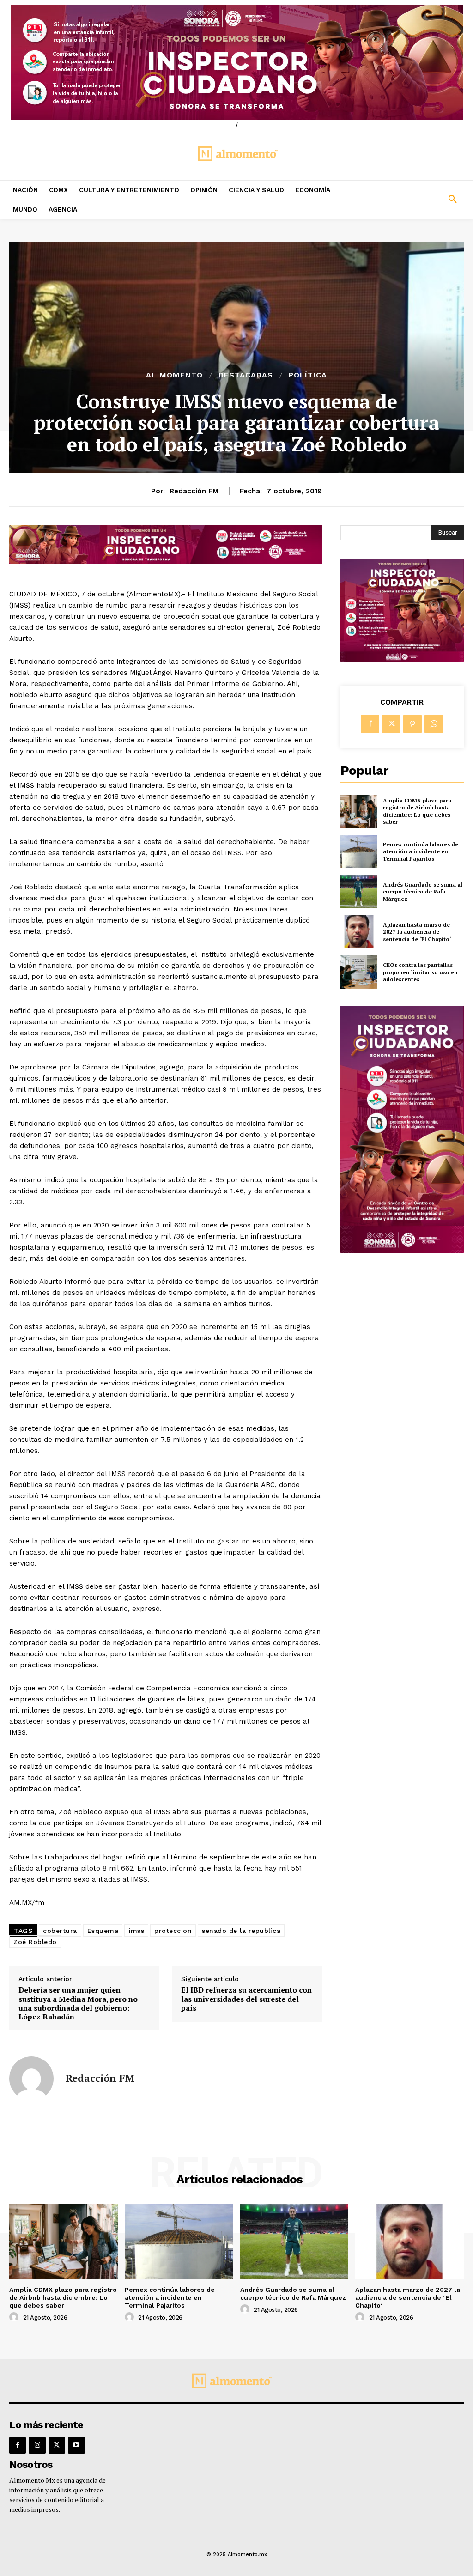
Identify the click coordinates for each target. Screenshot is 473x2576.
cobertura (60, 1931)
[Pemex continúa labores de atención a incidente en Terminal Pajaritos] (359, 851)
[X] (391, 724)
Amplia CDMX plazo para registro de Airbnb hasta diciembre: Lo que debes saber (417, 811)
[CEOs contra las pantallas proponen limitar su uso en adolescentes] (359, 972)
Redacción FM (194, 491)
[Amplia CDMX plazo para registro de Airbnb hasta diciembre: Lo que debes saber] (359, 811)
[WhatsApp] (434, 724)
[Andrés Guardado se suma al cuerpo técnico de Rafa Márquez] (359, 892)
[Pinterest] (412, 724)
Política (308, 375)
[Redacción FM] (31, 2078)
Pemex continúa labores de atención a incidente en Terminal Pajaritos (421, 851)
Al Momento (174, 375)
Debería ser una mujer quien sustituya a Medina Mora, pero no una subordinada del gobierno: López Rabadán (78, 2003)
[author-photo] (15, 2317)
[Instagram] (37, 2445)
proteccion (173, 1931)
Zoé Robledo (35, 1942)
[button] (414, 200)
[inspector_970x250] (236, 62)
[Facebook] (370, 724)
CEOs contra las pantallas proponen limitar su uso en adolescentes (420, 972)
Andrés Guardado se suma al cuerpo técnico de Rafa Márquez (423, 892)
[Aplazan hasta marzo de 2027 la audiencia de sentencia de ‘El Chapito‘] (359, 932)
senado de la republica (241, 1931)
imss (136, 1931)
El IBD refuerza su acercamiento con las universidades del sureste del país (246, 1999)
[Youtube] (76, 2445)
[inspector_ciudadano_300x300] (402, 659)
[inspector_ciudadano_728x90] (166, 562)
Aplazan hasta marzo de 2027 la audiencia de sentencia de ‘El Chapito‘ (417, 932)
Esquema (103, 1931)
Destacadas (246, 375)
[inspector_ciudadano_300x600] (402, 1250)
